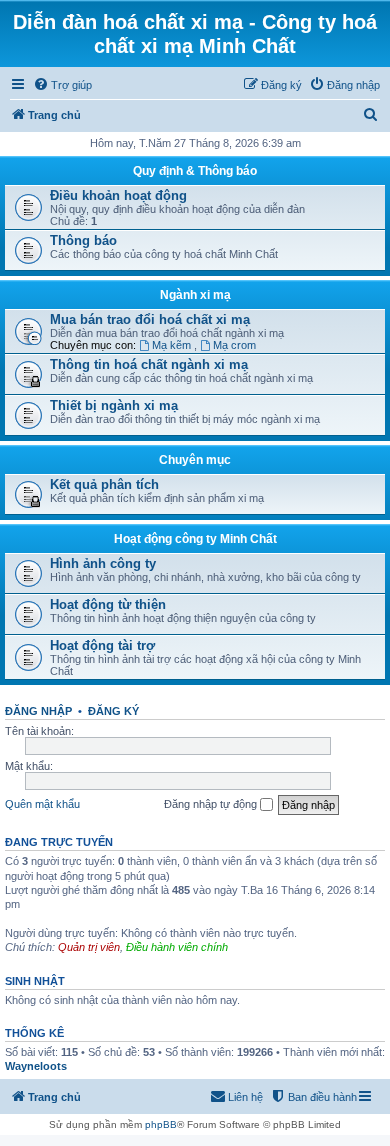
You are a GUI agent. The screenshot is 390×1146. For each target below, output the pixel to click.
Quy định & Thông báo (195, 171)
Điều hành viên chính (177, 947)
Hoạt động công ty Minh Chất (195, 539)
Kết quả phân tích (104, 484)
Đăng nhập (38, 711)
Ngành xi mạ (195, 295)
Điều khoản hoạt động (118, 195)
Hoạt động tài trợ (102, 645)
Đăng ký (113, 711)
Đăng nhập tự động (212, 804)
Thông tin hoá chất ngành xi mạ (149, 364)
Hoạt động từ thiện (108, 604)
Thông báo (83, 240)
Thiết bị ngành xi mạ (114, 405)
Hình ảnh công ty (103, 563)
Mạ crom (234, 345)
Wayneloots (36, 1066)
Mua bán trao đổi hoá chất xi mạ (150, 319)
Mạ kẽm (173, 345)
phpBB (161, 1124)
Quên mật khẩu (42, 804)
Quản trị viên (89, 947)
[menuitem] (62, 85)
